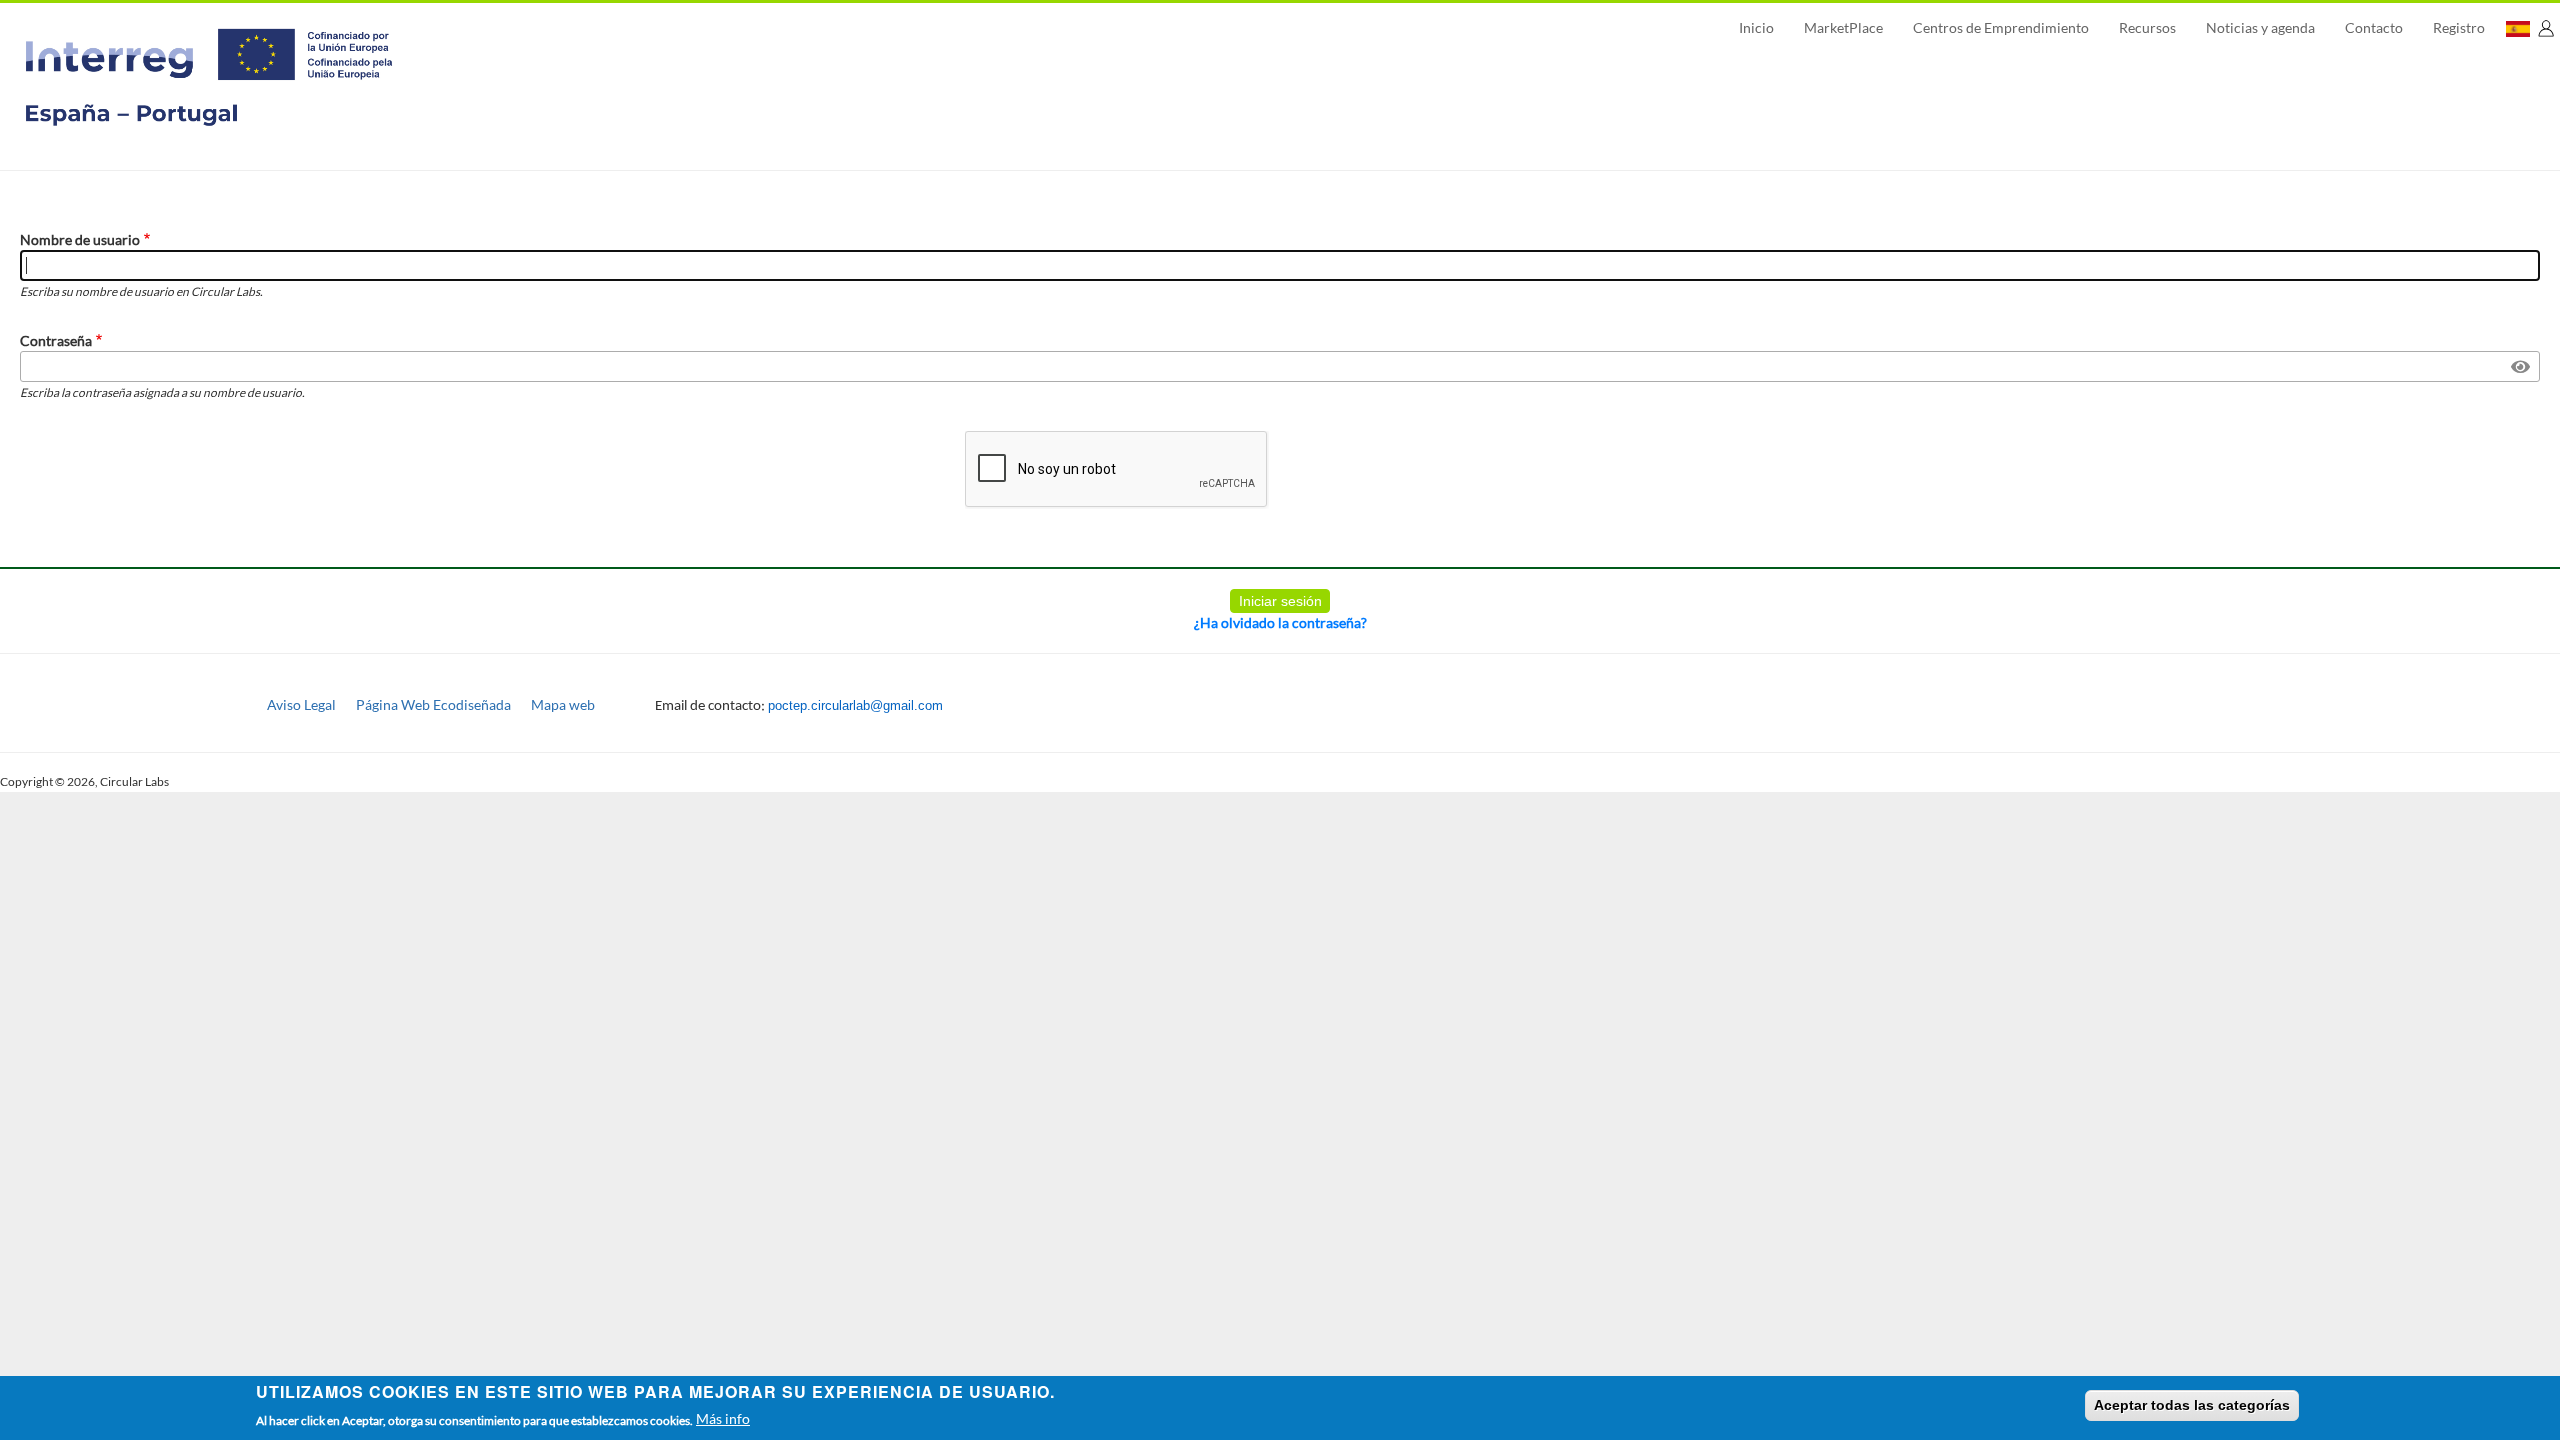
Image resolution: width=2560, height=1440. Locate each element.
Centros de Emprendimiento (2001, 27)
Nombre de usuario (80, 239)
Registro (2459, 27)
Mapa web (563, 704)
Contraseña (56, 340)
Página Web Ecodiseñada (433, 704)
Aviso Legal (301, 704)
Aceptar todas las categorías (2192, 1405)
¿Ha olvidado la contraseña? (1280, 622)
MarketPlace (1843, 27)
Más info (723, 1418)
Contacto (2374, 27)
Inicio (1756, 27)
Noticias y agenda (2260, 27)
